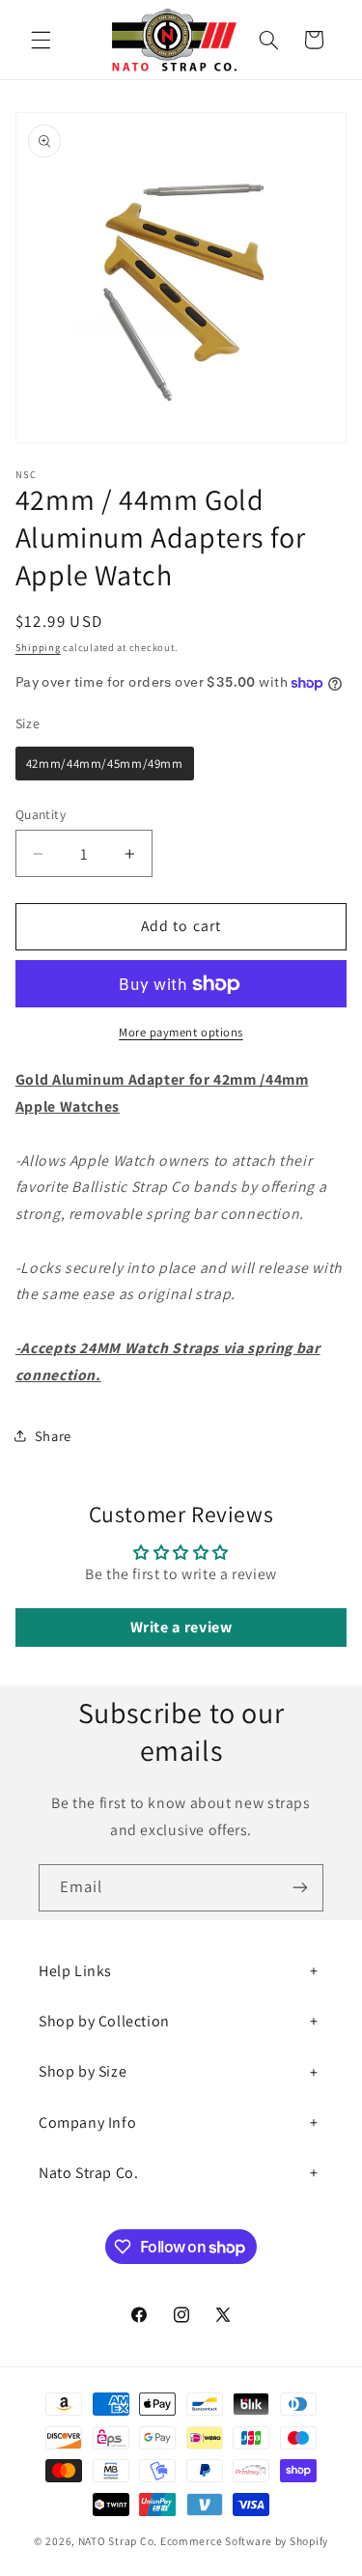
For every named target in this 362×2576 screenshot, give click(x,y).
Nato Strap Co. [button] (88, 2173)
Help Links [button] (75, 1971)
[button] (41, 40)
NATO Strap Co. (118, 2541)
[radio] (105, 764)
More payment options (181, 1032)
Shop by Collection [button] (104, 2021)
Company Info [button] (87, 2123)
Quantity (41, 814)
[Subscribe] (300, 1888)
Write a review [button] (181, 1627)
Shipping (38, 647)
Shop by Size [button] (83, 2071)
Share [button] (53, 1436)
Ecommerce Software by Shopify (244, 2541)
